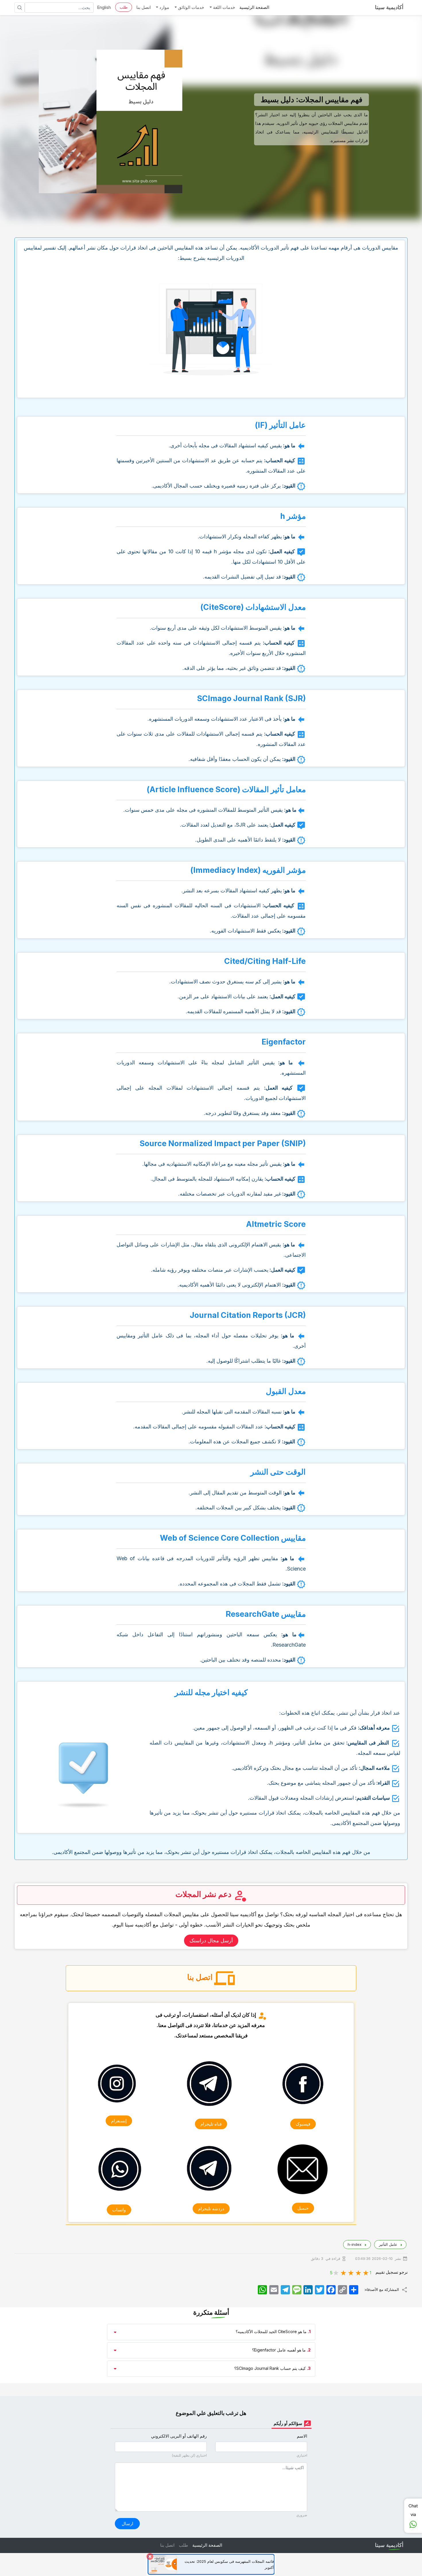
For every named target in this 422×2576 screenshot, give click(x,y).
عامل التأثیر (388, 2244)
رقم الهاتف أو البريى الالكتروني (179, 2436)
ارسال (127, 2524)
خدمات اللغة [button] (223, 7)
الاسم (302, 2436)
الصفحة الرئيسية (254, 7)
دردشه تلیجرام (211, 2209)
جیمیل (303, 2208)
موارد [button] (164, 7)
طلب (124, 7)
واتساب (119, 2210)
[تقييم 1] (366, 2272)
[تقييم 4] (344, 2272)
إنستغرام (119, 2121)
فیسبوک (303, 2124)
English (104, 7)
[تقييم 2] (359, 2272)
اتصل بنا (144, 7)
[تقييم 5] (336, 2272)
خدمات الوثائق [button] (190, 7)
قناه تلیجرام (211, 2124)
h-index (354, 2244)
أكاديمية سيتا (389, 7)
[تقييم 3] (351, 2272)
